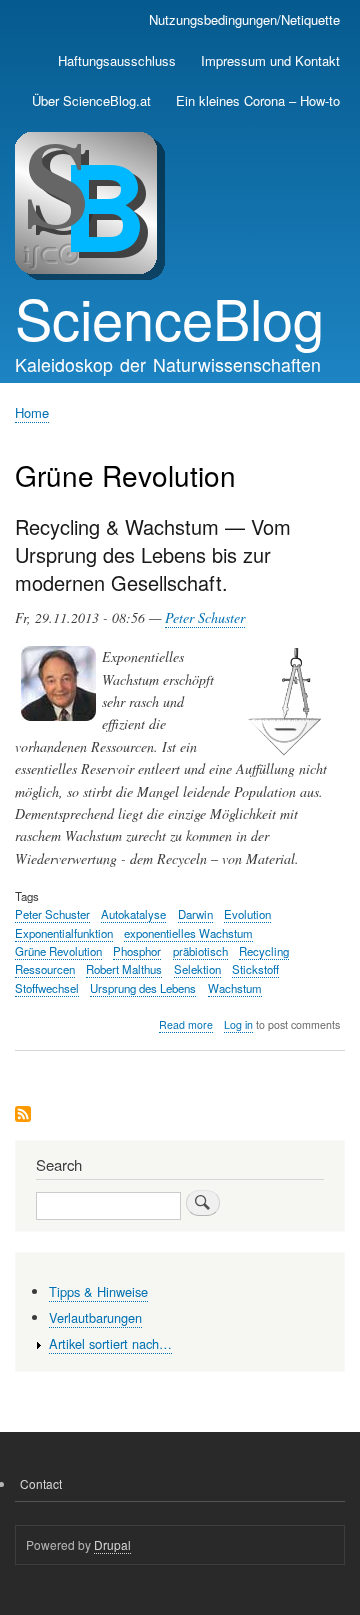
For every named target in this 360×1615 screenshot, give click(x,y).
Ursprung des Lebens (143, 988)
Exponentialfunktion (64, 933)
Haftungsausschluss (117, 60)
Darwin (195, 914)
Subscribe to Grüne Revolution (23, 1115)
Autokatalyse (133, 914)
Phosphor (137, 951)
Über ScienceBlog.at (91, 100)
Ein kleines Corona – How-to (258, 100)
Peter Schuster (205, 617)
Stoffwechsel (47, 988)
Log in (238, 1024)
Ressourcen (45, 969)
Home (32, 412)
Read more (186, 1025)
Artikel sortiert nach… (110, 1343)
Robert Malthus (124, 969)
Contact (41, 1483)
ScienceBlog (169, 317)
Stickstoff (255, 969)
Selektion (197, 969)
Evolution (247, 914)
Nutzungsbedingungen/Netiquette (244, 19)
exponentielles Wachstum (188, 933)
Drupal (112, 1544)
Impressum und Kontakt (270, 60)
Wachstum (235, 988)
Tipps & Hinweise (98, 1291)
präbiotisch (200, 951)
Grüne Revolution (58, 951)
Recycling (264, 951)
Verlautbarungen (95, 1317)
